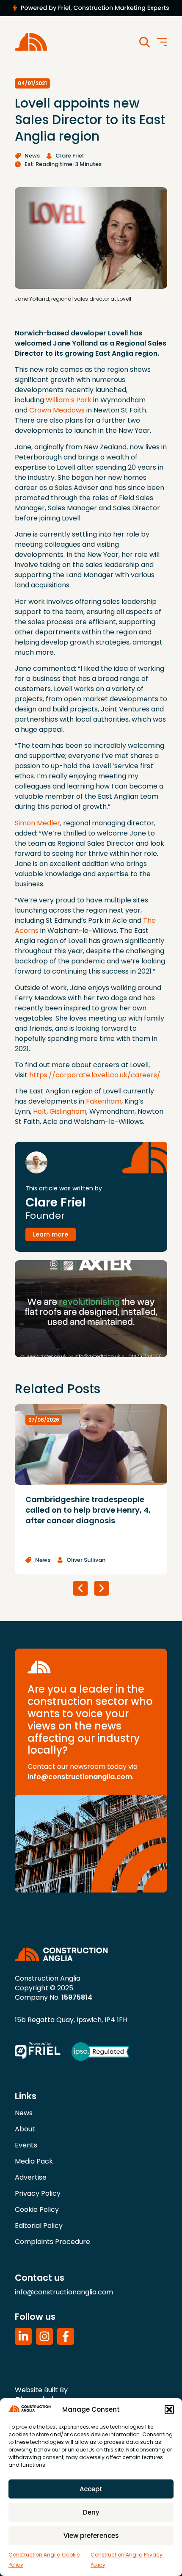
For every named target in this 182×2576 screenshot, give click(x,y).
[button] (169, 2410)
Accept (91, 2489)
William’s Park (69, 400)
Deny (91, 2512)
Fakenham (104, 1101)
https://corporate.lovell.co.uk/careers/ (95, 1075)
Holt (40, 1111)
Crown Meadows (57, 410)
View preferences (91, 2536)
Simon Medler (37, 823)
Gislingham (68, 1111)
